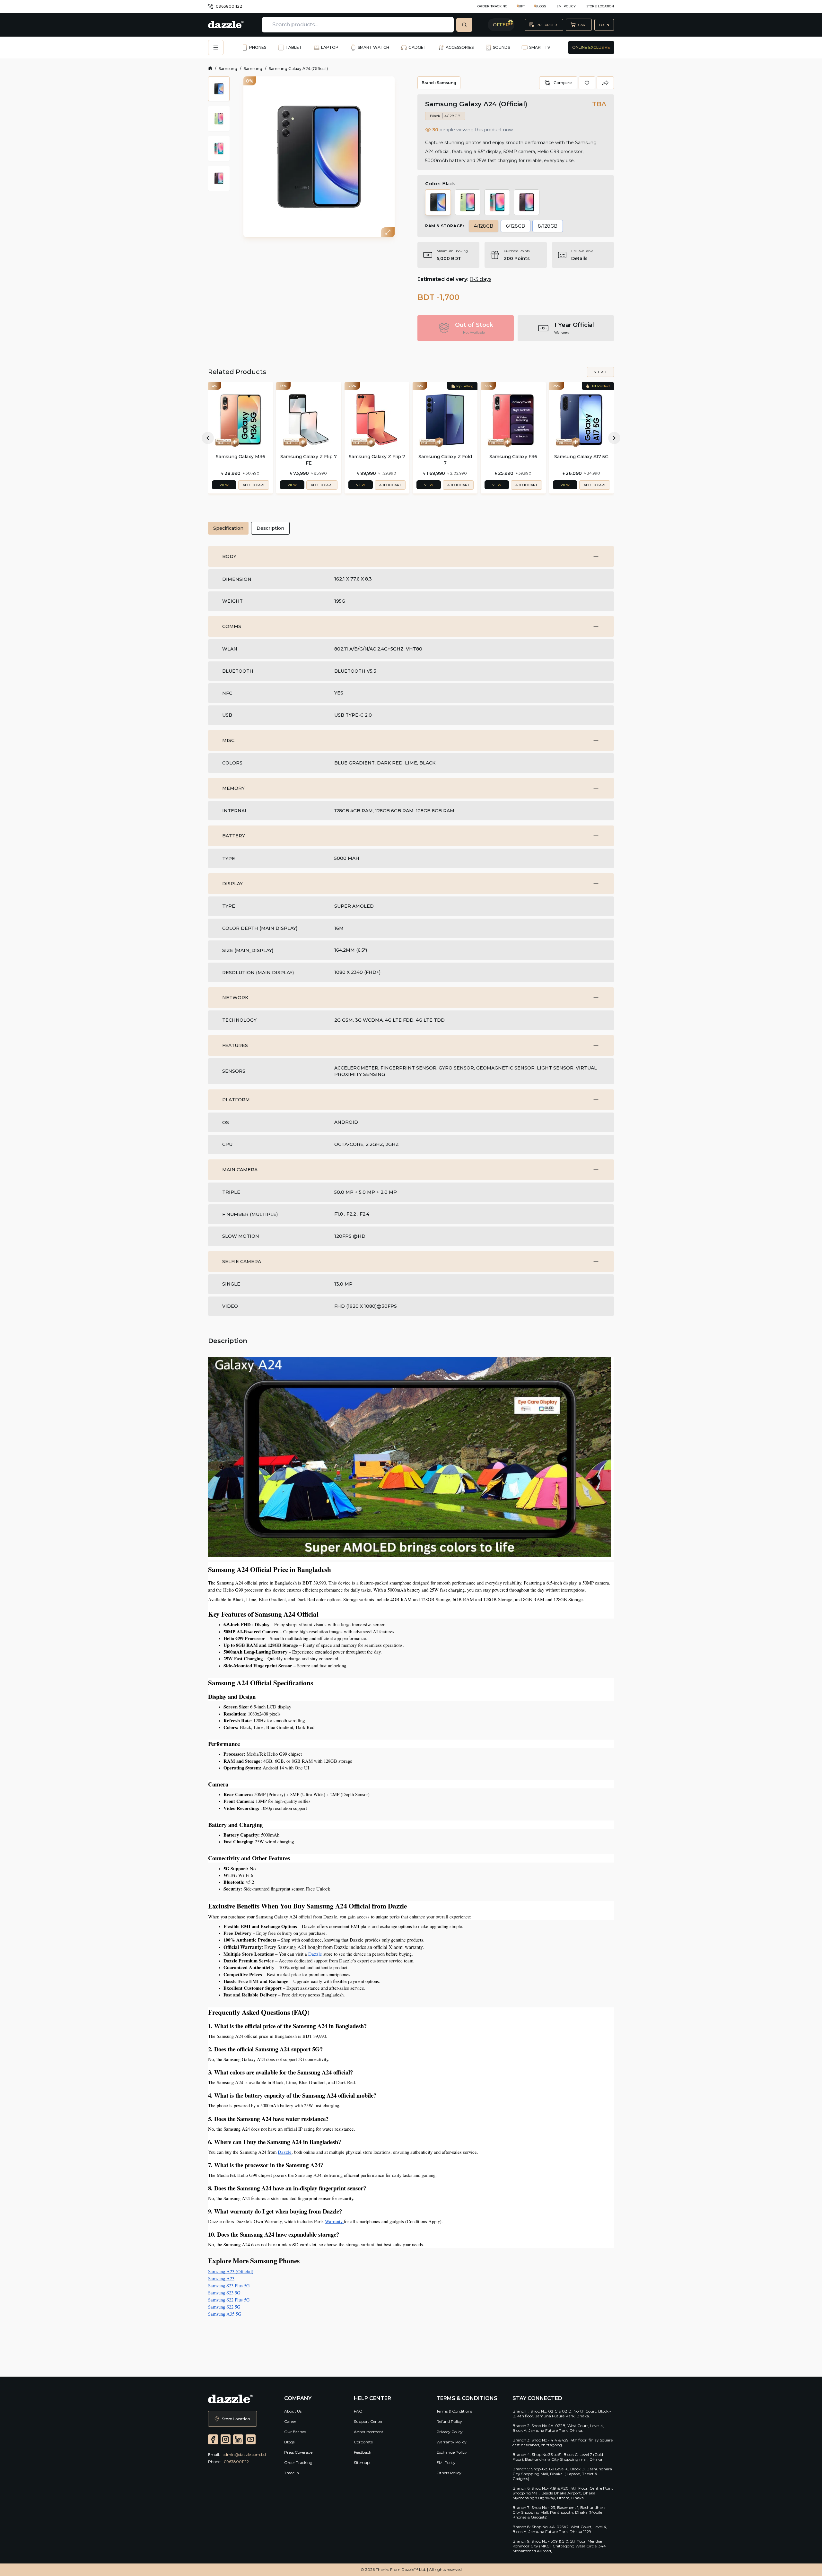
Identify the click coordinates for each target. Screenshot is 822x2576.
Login (604, 25)
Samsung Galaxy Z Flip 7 (377, 457)
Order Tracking (492, 6)
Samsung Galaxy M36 (240, 457)
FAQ (358, 2411)
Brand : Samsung (439, 83)
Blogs (289, 2442)
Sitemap (362, 2462)
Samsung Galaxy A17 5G (581, 457)
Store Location (600, 6)
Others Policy (449, 2473)
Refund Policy (449, 2421)
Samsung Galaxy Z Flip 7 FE (309, 460)
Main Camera (240, 1170)
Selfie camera (242, 1262)
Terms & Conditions (454, 2411)
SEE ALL (600, 372)
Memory (233, 788)
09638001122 (229, 6)
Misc (228, 740)
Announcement (369, 2432)
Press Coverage (298, 2452)
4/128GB (484, 226)
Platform (236, 1100)
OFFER (501, 25)
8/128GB (548, 226)
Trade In (292, 2473)
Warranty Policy (451, 2442)
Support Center (368, 2421)
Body (229, 556)
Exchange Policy (452, 2452)
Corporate (363, 2442)
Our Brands (295, 2432)
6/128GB (516, 226)
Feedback (363, 2452)
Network (235, 998)
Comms (232, 626)
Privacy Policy (450, 2432)
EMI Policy (446, 2462)
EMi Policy (566, 6)
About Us (293, 2411)
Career (290, 2421)
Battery (234, 836)
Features (235, 1045)
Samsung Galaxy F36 (513, 457)
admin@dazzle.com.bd (244, 2454)
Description (270, 528)
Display (232, 884)
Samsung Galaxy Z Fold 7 (445, 460)
